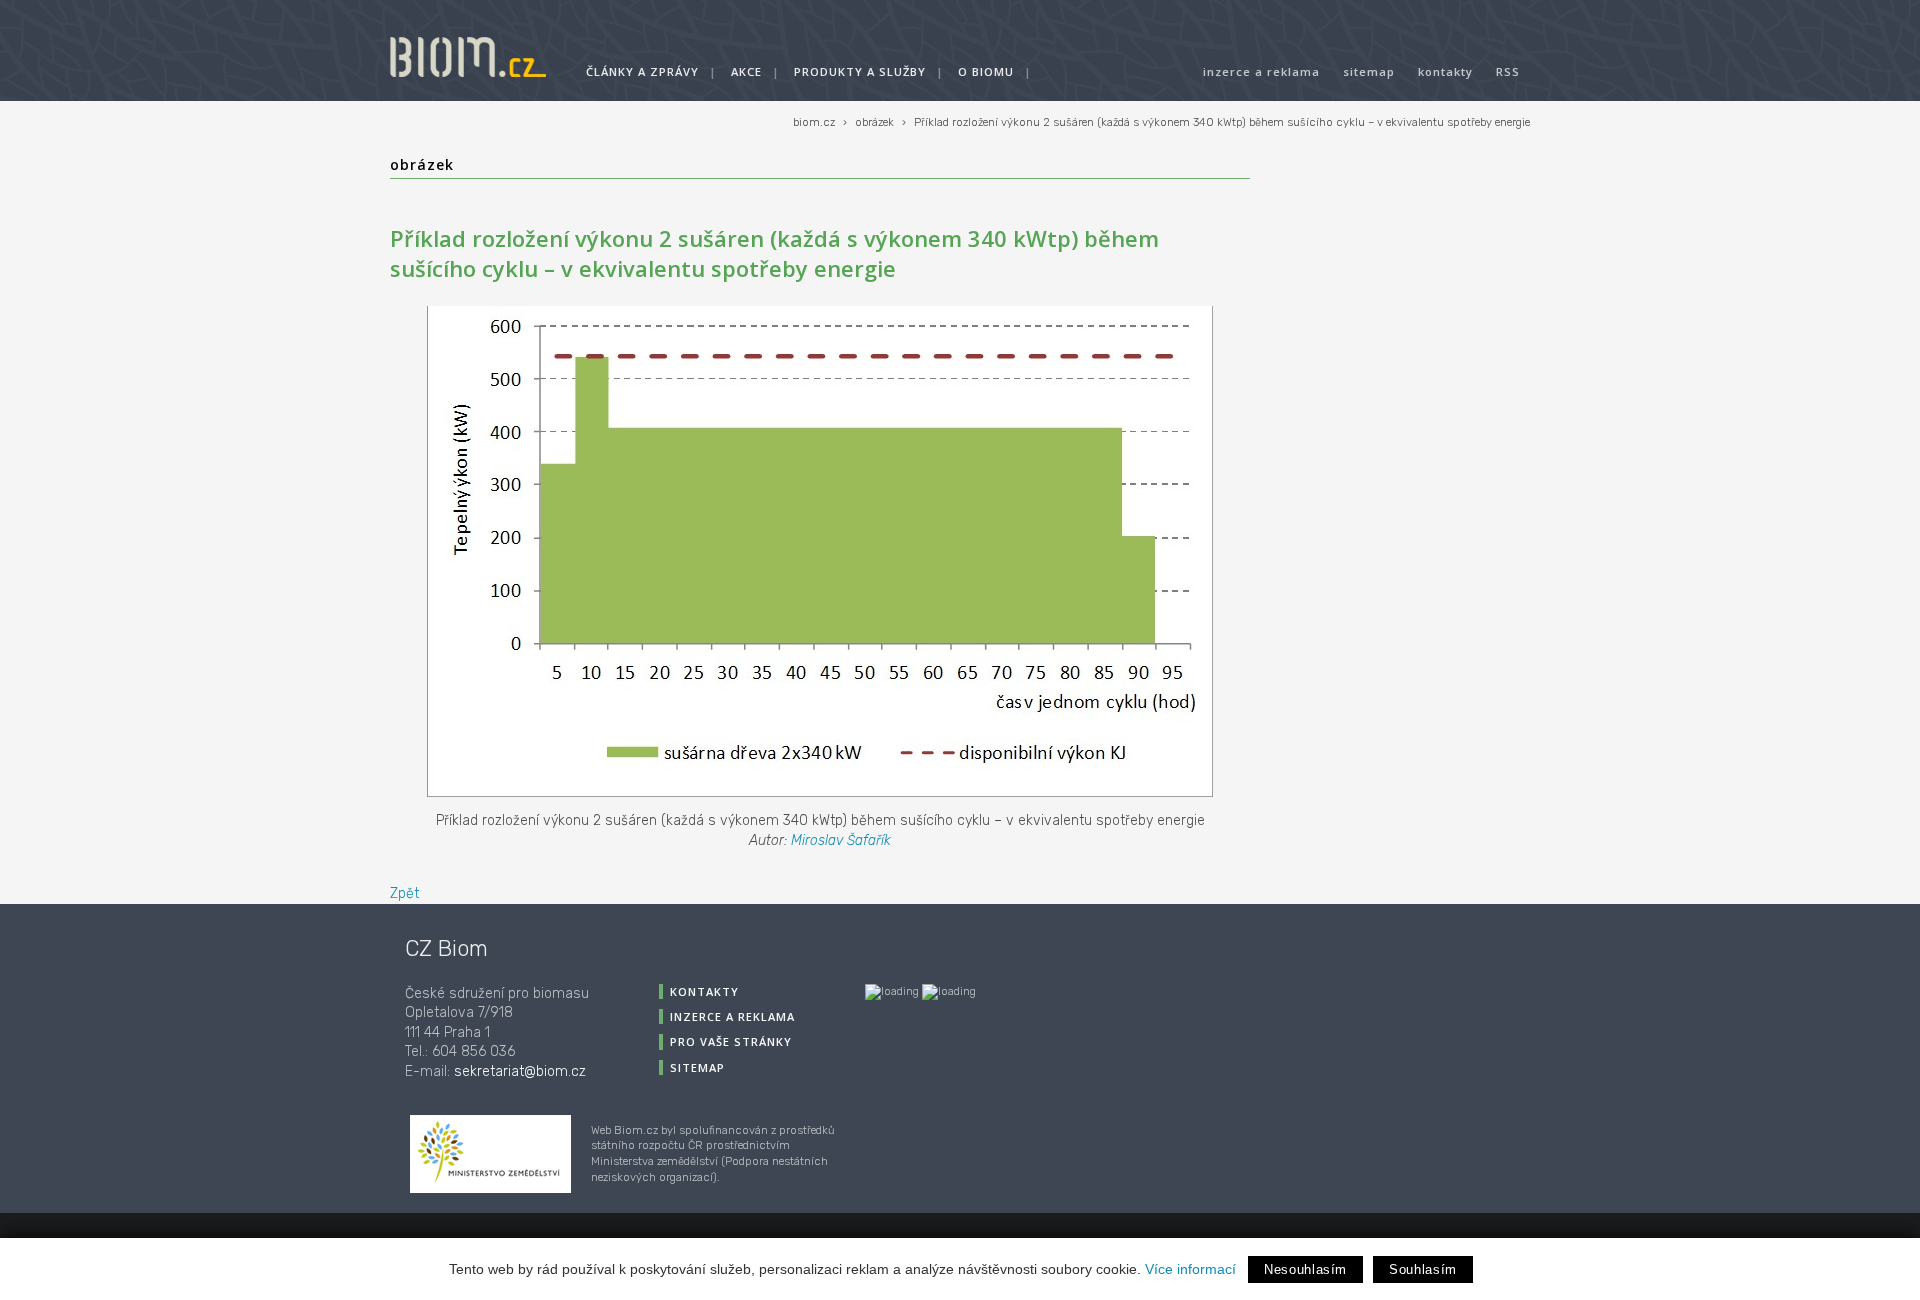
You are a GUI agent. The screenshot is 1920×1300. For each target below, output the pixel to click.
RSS (1508, 71)
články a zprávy (642, 71)
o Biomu (986, 71)
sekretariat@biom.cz (520, 1071)
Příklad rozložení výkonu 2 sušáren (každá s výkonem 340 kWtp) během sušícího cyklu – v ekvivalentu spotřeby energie (1222, 122)
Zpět (404, 893)
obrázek (874, 122)
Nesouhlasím (1305, 1269)
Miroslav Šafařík (841, 840)
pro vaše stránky (731, 1041)
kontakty (1445, 71)
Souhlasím (1423, 1269)
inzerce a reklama (1261, 71)
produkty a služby (860, 71)
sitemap (1369, 71)
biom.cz (814, 122)
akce (746, 71)
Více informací (1190, 1269)
